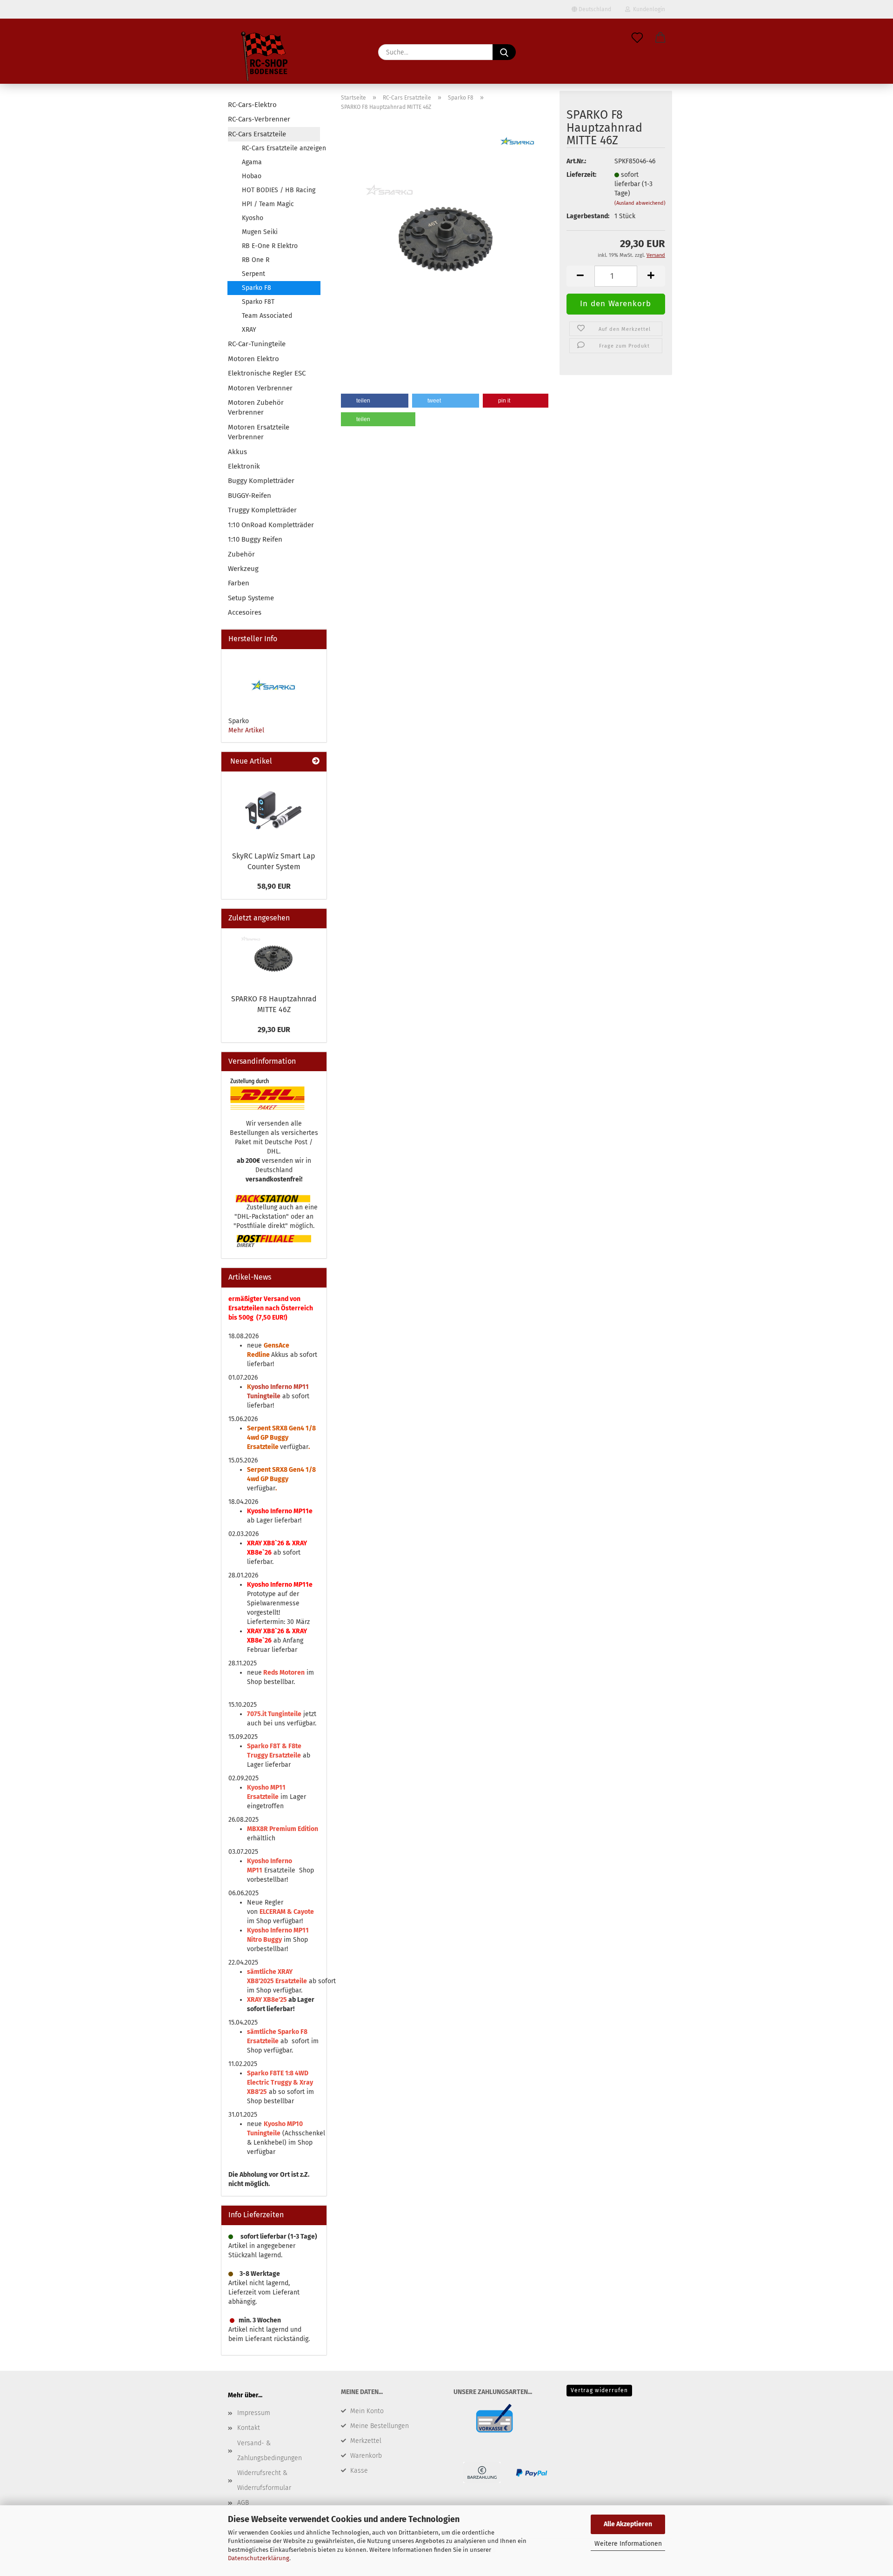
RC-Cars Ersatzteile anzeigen (281, 148)
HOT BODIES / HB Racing (279, 190)
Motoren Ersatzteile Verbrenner (259, 432)
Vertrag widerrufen (599, 2390)
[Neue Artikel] (316, 761)
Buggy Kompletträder (261, 481)
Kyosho (253, 218)
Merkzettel (366, 2441)
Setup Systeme (251, 598)
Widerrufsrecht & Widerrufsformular (264, 2480)
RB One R (256, 260)
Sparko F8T (258, 302)
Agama (252, 162)
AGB (243, 2503)
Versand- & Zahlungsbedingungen (270, 2451)
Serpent (253, 274)
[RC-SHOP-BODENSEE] (265, 58)
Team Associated (267, 316)
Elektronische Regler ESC (267, 373)
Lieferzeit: (581, 175)
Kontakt (249, 2428)
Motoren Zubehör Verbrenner (256, 407)
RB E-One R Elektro (270, 246)
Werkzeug (243, 569)
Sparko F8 (257, 288)
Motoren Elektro (253, 359)
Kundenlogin (648, 9)
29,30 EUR (274, 1030)
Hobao (252, 176)
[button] (660, 38)
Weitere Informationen (628, 2544)
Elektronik (244, 466)
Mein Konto (367, 2411)
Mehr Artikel (246, 730)
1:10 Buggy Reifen (255, 539)
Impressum (254, 2413)
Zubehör (241, 554)
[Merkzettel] (637, 38)
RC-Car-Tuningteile (257, 344)
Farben (239, 583)
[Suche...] (504, 52)
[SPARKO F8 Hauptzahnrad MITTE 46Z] (447, 235)
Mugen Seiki (260, 232)
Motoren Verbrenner (260, 388)
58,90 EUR (274, 886)
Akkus (237, 452)
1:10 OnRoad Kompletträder (271, 525)
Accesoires (245, 612)
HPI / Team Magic (268, 204)
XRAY (249, 330)
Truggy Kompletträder (262, 510)
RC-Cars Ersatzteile (257, 134)
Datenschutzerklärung (259, 2558)
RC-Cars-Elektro (252, 105)
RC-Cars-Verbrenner (259, 119)
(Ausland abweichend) (640, 203)
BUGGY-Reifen (250, 496)
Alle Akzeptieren (628, 2524)
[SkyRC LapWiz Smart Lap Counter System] (274, 809)
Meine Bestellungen (380, 2426)
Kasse (359, 2471)
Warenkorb (366, 2456)
